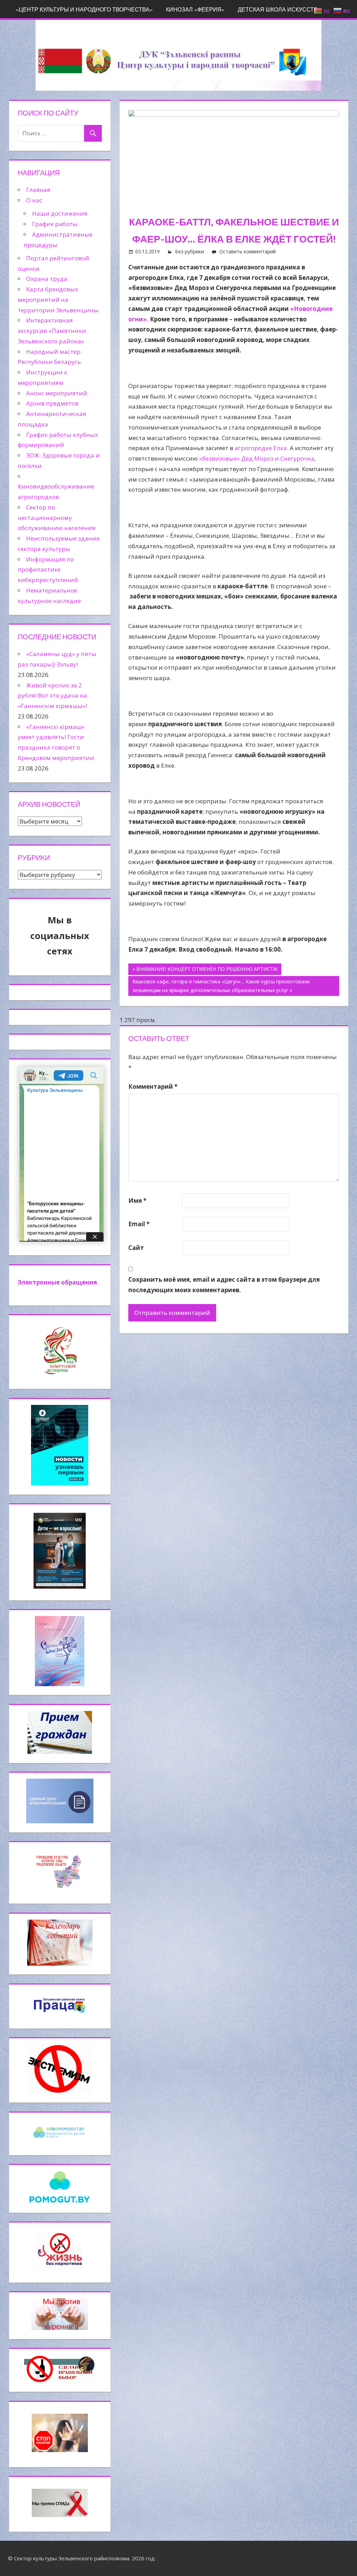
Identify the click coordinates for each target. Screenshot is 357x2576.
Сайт (136, 1248)
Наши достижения (60, 213)
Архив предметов (52, 403)
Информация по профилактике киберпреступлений (48, 570)
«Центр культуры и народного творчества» (84, 9)
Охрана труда (47, 279)
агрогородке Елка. (261, 448)
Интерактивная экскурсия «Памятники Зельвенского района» (52, 331)
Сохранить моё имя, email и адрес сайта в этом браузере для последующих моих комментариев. (224, 1285)
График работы (55, 224)
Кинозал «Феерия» (195, 9)
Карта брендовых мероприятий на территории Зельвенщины (58, 300)
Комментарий (153, 1086)
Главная (38, 190)
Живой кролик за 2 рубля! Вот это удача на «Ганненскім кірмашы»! (52, 696)
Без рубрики (189, 251)
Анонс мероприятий (57, 393)
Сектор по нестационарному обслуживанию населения (57, 518)
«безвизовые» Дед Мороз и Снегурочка (257, 458)
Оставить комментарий (248, 251)
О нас (34, 200)
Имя (137, 1201)
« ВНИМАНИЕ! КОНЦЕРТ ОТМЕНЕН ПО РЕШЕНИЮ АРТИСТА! (205, 969)
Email (139, 1224)
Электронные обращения (57, 1282)
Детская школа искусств (278, 9)
